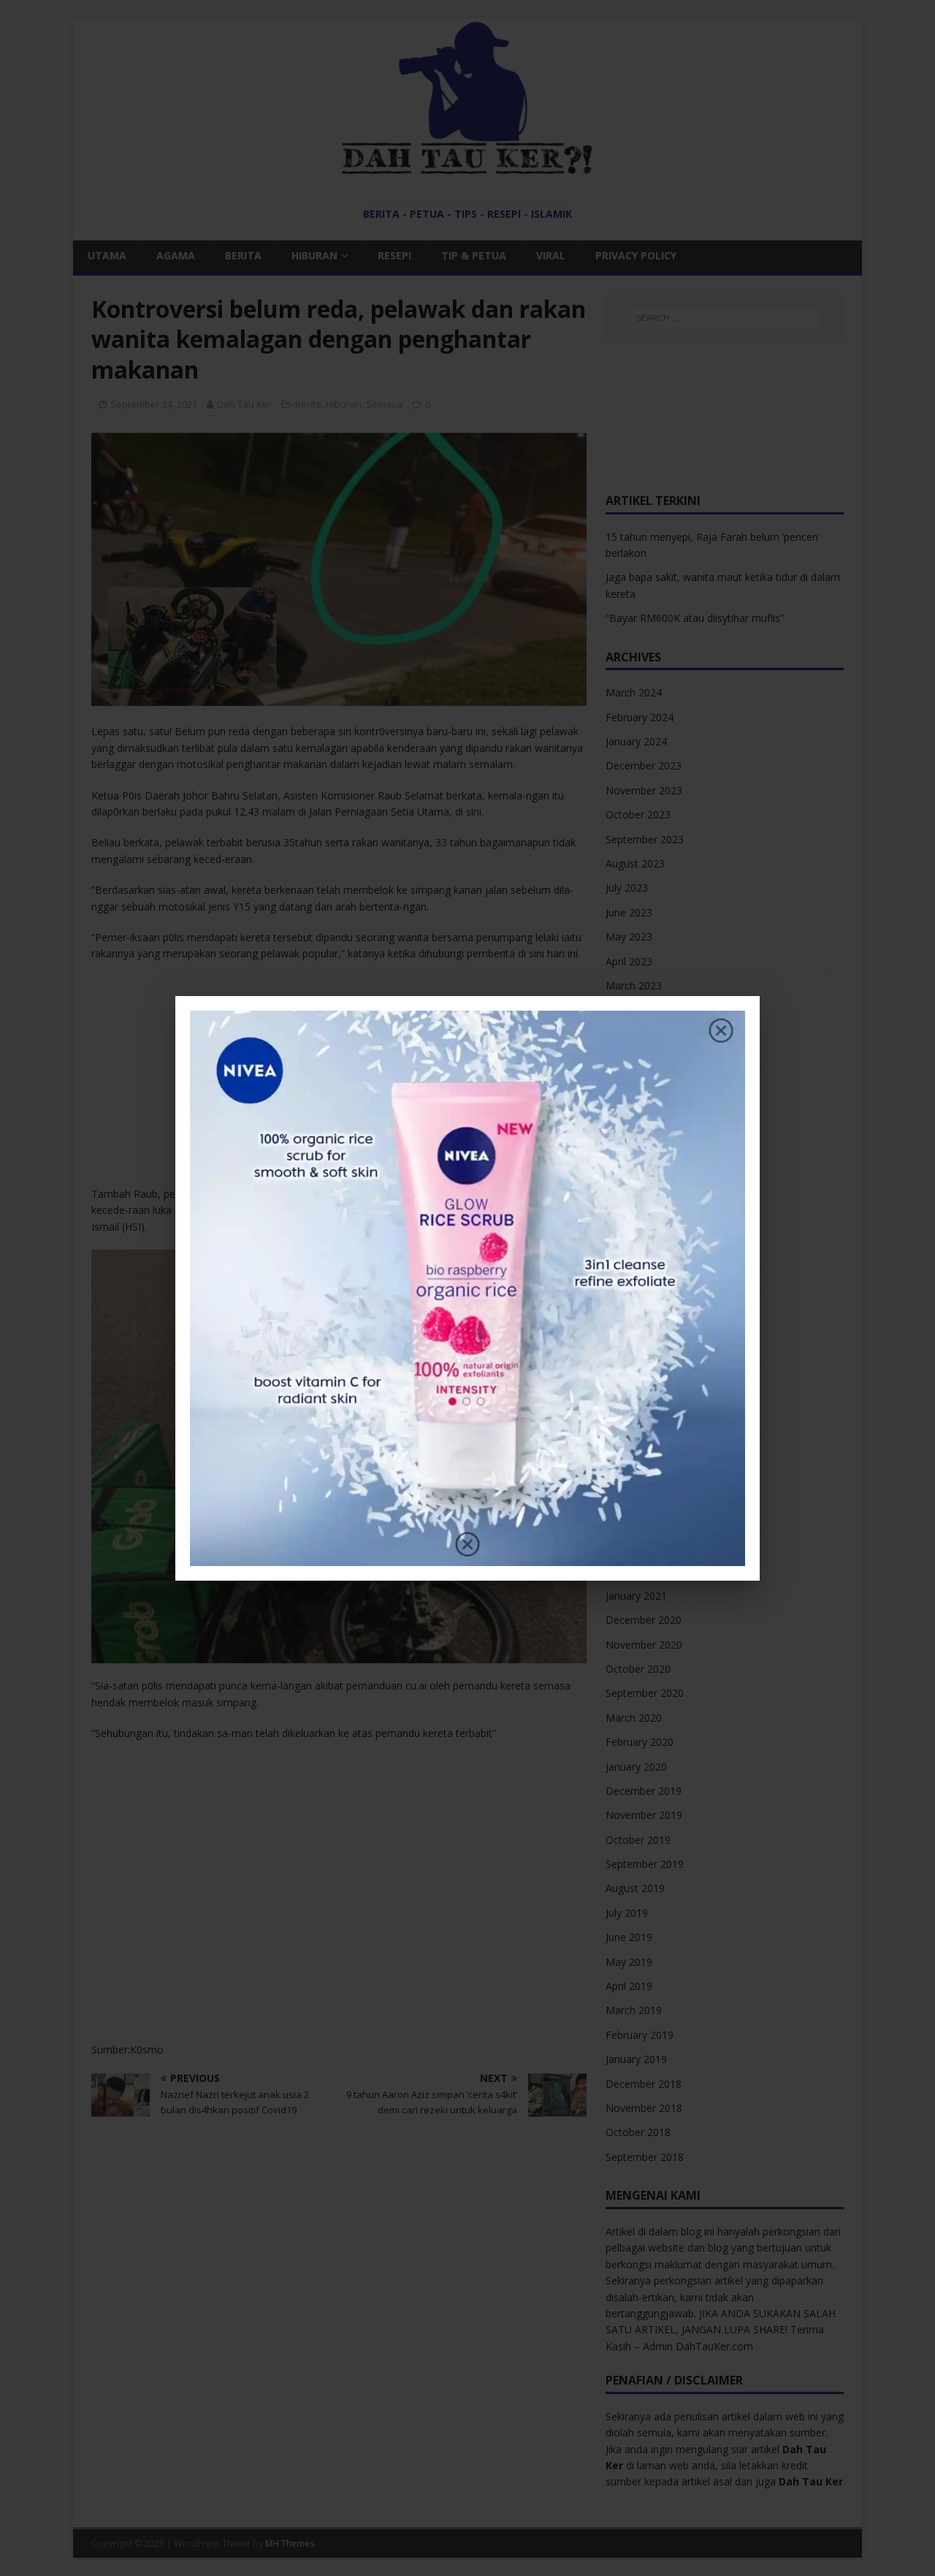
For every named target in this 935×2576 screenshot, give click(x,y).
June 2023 (629, 912)
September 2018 (645, 2157)
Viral (551, 255)
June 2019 (629, 1937)
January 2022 (636, 1303)
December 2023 (644, 765)
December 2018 (644, 2084)
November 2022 (644, 1059)
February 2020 (640, 1742)
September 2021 (645, 1401)
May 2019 (629, 1962)
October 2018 (638, 2132)
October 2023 (638, 814)
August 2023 (635, 863)
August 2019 (635, 1888)
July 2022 (627, 1156)
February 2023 (640, 1010)
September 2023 (645, 839)
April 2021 (629, 1523)
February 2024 (640, 717)
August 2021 (635, 1425)
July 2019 (627, 1913)
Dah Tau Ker (244, 404)
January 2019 (636, 2059)
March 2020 (634, 1718)
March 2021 (634, 1547)
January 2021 (636, 1596)
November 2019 (644, 1815)
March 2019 (634, 2010)
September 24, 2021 (154, 404)
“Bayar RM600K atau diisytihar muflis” (695, 618)
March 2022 (634, 1254)
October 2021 (638, 1376)
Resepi (394, 255)
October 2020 (638, 1669)
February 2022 (640, 1278)
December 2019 (644, 1791)
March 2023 (634, 985)
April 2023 (629, 961)
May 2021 (629, 1498)
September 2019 (645, 1864)
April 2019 (629, 1986)
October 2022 (638, 1083)
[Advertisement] (339, 1079)
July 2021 (627, 1449)
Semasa (384, 404)
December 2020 (644, 1620)
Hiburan (314, 255)
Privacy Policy (636, 255)
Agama (176, 255)
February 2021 (640, 1571)
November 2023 (644, 790)
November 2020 (644, 1645)
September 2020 (645, 1693)
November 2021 (644, 1352)
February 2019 (640, 2035)
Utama (107, 255)
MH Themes (290, 2543)
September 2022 (645, 1107)
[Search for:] (725, 318)
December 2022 (644, 1034)
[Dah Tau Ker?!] (467, 167)
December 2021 (644, 1327)
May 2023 (629, 936)
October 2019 (638, 1840)
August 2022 (635, 1132)
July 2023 (627, 888)
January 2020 (636, 1767)
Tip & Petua (474, 255)
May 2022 (629, 1205)
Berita (243, 255)
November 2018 (644, 2108)
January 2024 (636, 741)
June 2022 (629, 1181)
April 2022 (629, 1230)
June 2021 (629, 1474)
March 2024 (634, 692)
